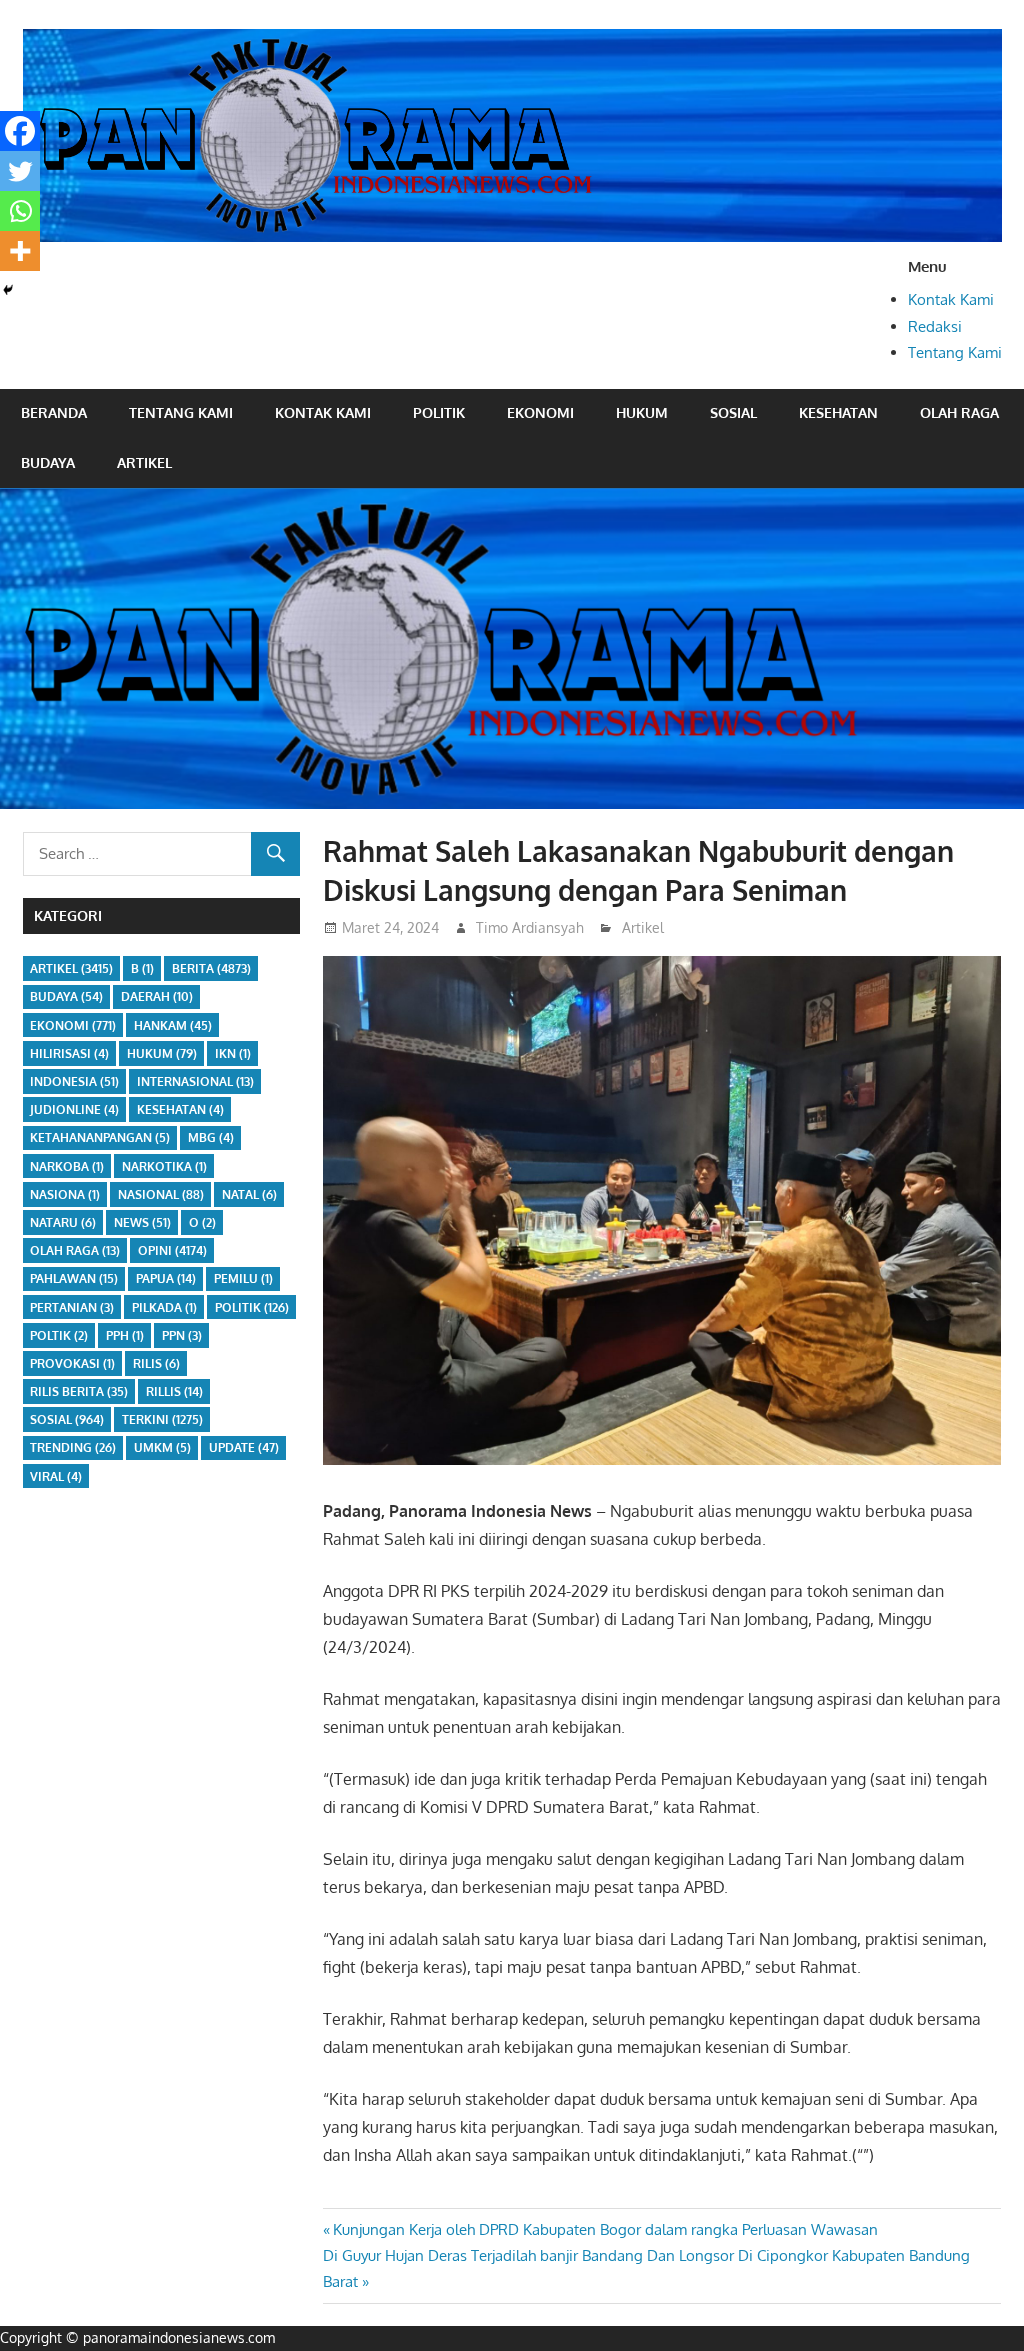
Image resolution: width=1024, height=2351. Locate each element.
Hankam (173, 1025)
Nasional (161, 1194)
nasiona (65, 1194)
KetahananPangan (100, 1137)
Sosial (733, 412)
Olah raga (959, 412)
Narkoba (67, 1166)
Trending (73, 1447)
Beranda (54, 412)
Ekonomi (540, 412)
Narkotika (164, 1166)
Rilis (156, 1363)
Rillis (174, 1391)
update (244, 1447)
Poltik (59, 1335)
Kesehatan (838, 412)
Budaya (48, 462)
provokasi (72, 1363)
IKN (233, 1053)
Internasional (195, 1081)
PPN (182, 1335)
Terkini (162, 1419)
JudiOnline (74, 1109)
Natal (249, 1194)
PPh (125, 1335)
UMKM (162, 1447)
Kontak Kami (951, 299)
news (142, 1222)
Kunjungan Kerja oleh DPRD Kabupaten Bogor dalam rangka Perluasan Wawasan (605, 2229)
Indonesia (74, 1081)
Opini (172, 1250)
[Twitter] (20, 171)
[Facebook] (20, 131)
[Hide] (8, 290)
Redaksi (935, 326)
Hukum (642, 412)
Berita (211, 968)
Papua (166, 1278)
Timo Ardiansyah (530, 927)
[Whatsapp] (20, 211)
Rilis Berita (79, 1391)
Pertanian (72, 1307)
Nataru (63, 1222)
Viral (56, 1476)
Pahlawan (74, 1278)
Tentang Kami (955, 352)
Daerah (157, 996)
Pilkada (164, 1307)
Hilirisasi (69, 1053)
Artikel (144, 462)
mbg (211, 1137)
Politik (439, 412)
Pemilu (243, 1278)
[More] (20, 251)
